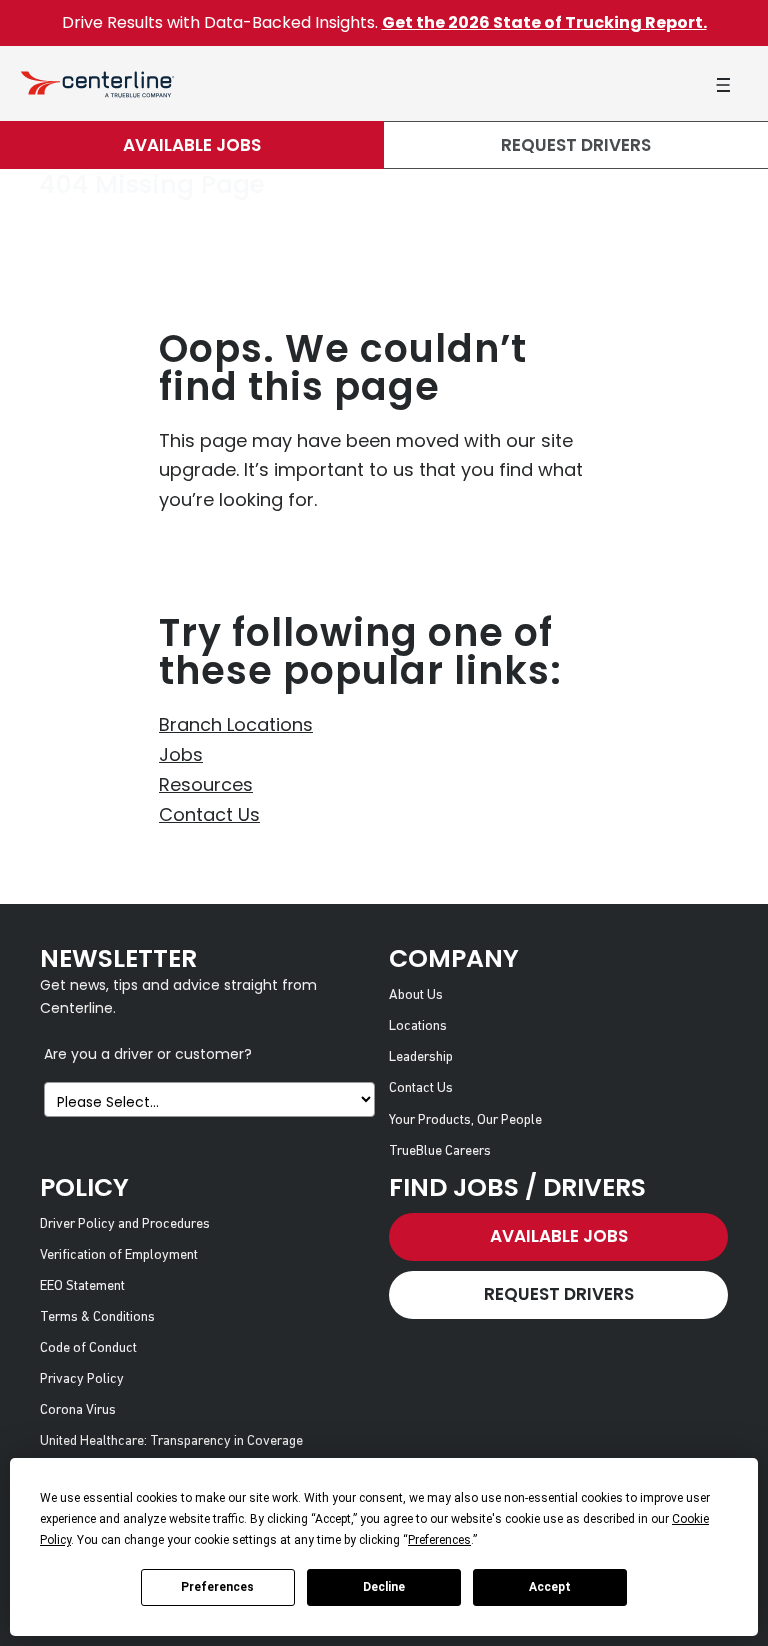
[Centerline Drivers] (97, 83)
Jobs (181, 754)
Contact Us (209, 814)
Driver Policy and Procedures (125, 1224)
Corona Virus (78, 1410)
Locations (418, 1026)
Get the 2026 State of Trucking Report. (544, 22)
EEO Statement (82, 1286)
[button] (723, 84)
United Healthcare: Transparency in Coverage (171, 1441)
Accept (550, 1587)
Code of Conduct (88, 1348)
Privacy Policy (82, 1379)
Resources (206, 784)
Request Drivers (576, 145)
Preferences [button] (439, 1540)
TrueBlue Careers (440, 1151)
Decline (384, 1587)
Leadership (421, 1057)
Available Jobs (192, 145)
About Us (416, 995)
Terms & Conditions (97, 1317)
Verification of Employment (119, 1255)
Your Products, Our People (465, 1120)
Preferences (217, 1587)
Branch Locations (236, 724)
